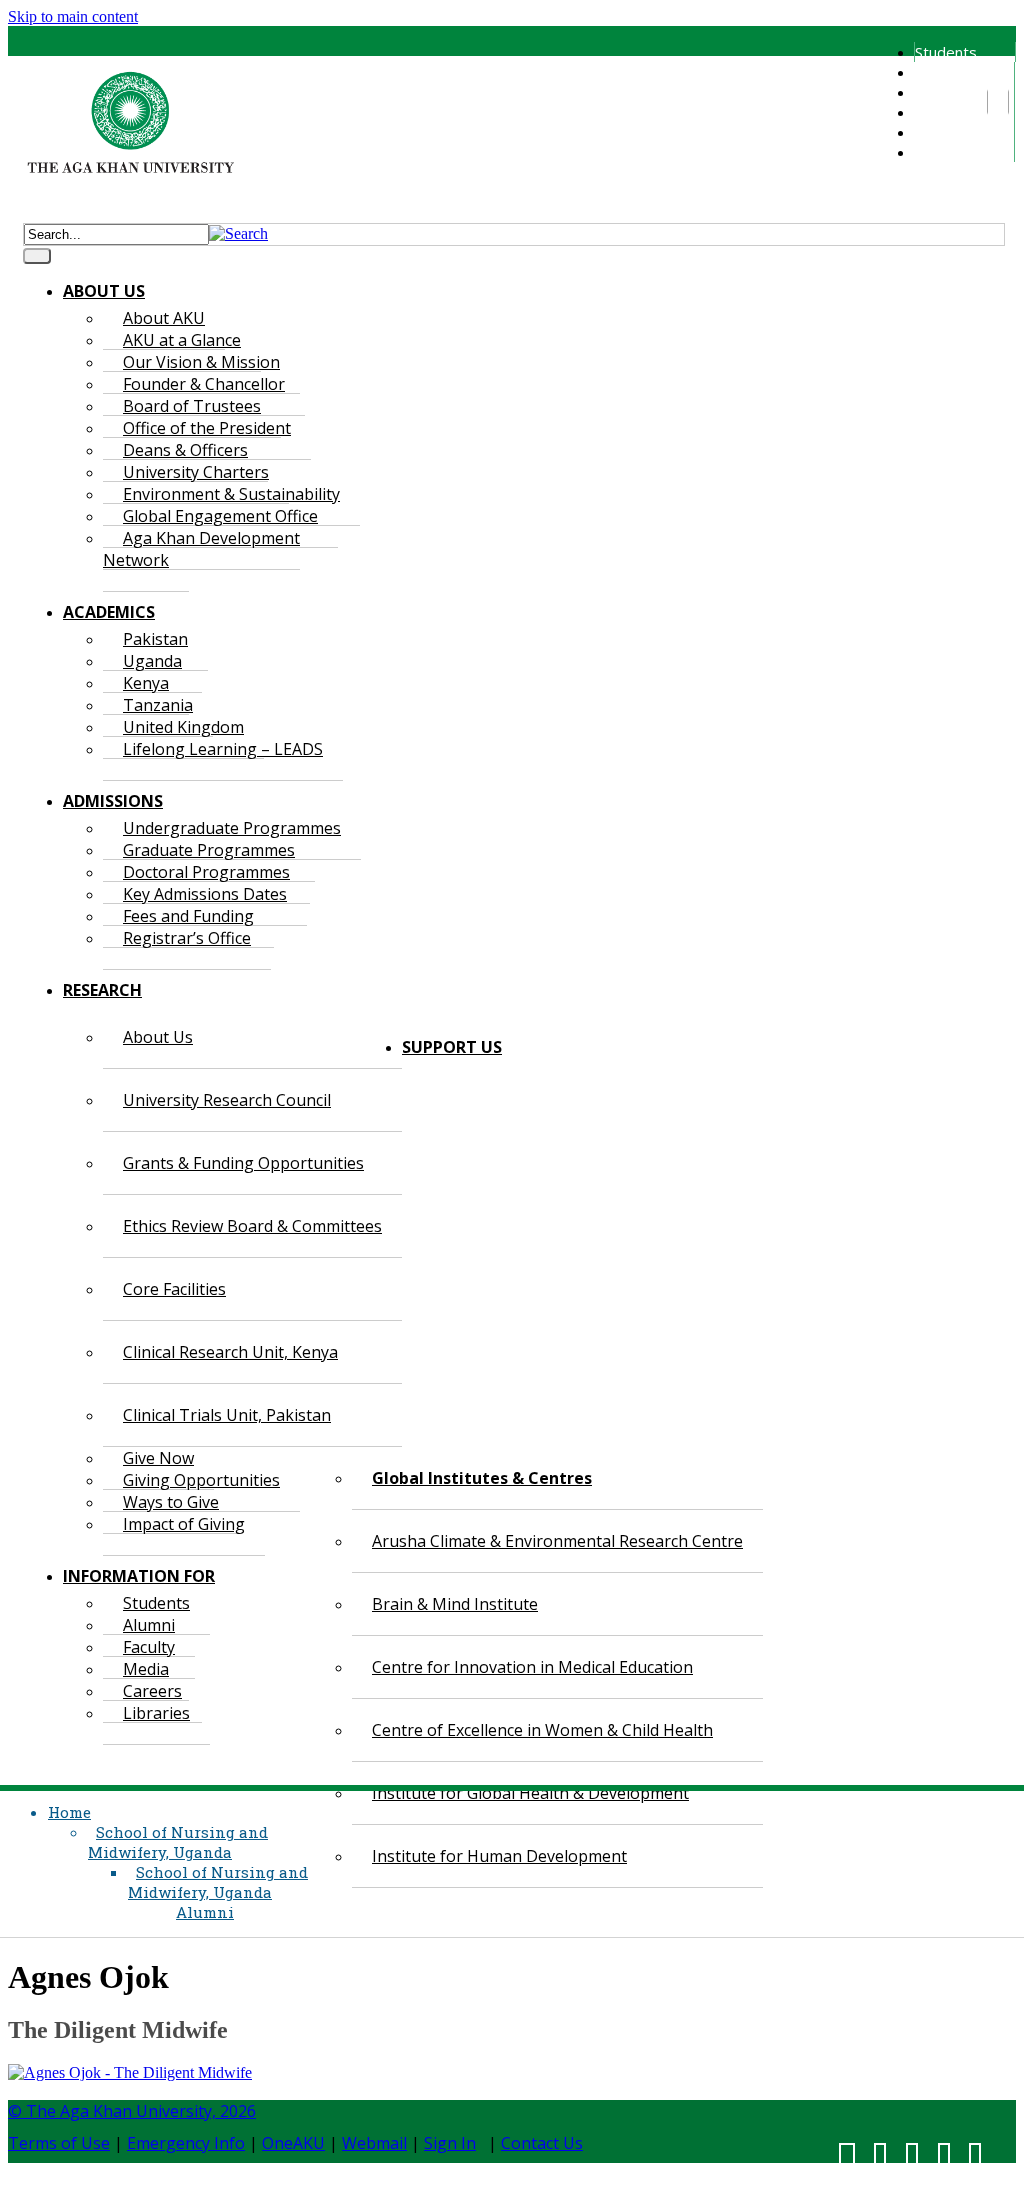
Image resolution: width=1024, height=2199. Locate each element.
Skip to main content (73, 16)
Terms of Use (59, 2143)
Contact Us (542, 2143)
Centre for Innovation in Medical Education (532, 1667)
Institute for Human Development (499, 1856)
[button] (238, 233)
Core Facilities (174, 1289)
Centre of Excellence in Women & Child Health (542, 1730)
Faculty (938, 92)
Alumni (936, 72)
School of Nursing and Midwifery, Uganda (178, 1842)
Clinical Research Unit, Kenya (230, 1352)
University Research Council (227, 1100)
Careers (941, 132)
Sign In (450, 2143)
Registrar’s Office (187, 938)
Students (946, 52)
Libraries (944, 152)
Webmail (374, 2143)
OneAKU (293, 2143)
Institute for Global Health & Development (530, 1793)
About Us (158, 1037)
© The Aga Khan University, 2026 (132, 2111)
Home (69, 1812)
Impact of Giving (184, 1524)
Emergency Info (186, 2143)
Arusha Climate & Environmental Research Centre (557, 1541)
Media (935, 112)
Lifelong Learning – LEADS (223, 749)
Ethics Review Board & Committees (252, 1226)
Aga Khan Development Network (201, 549)
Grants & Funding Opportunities (243, 1163)
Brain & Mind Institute (455, 1604)
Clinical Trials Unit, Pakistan (227, 1415)
